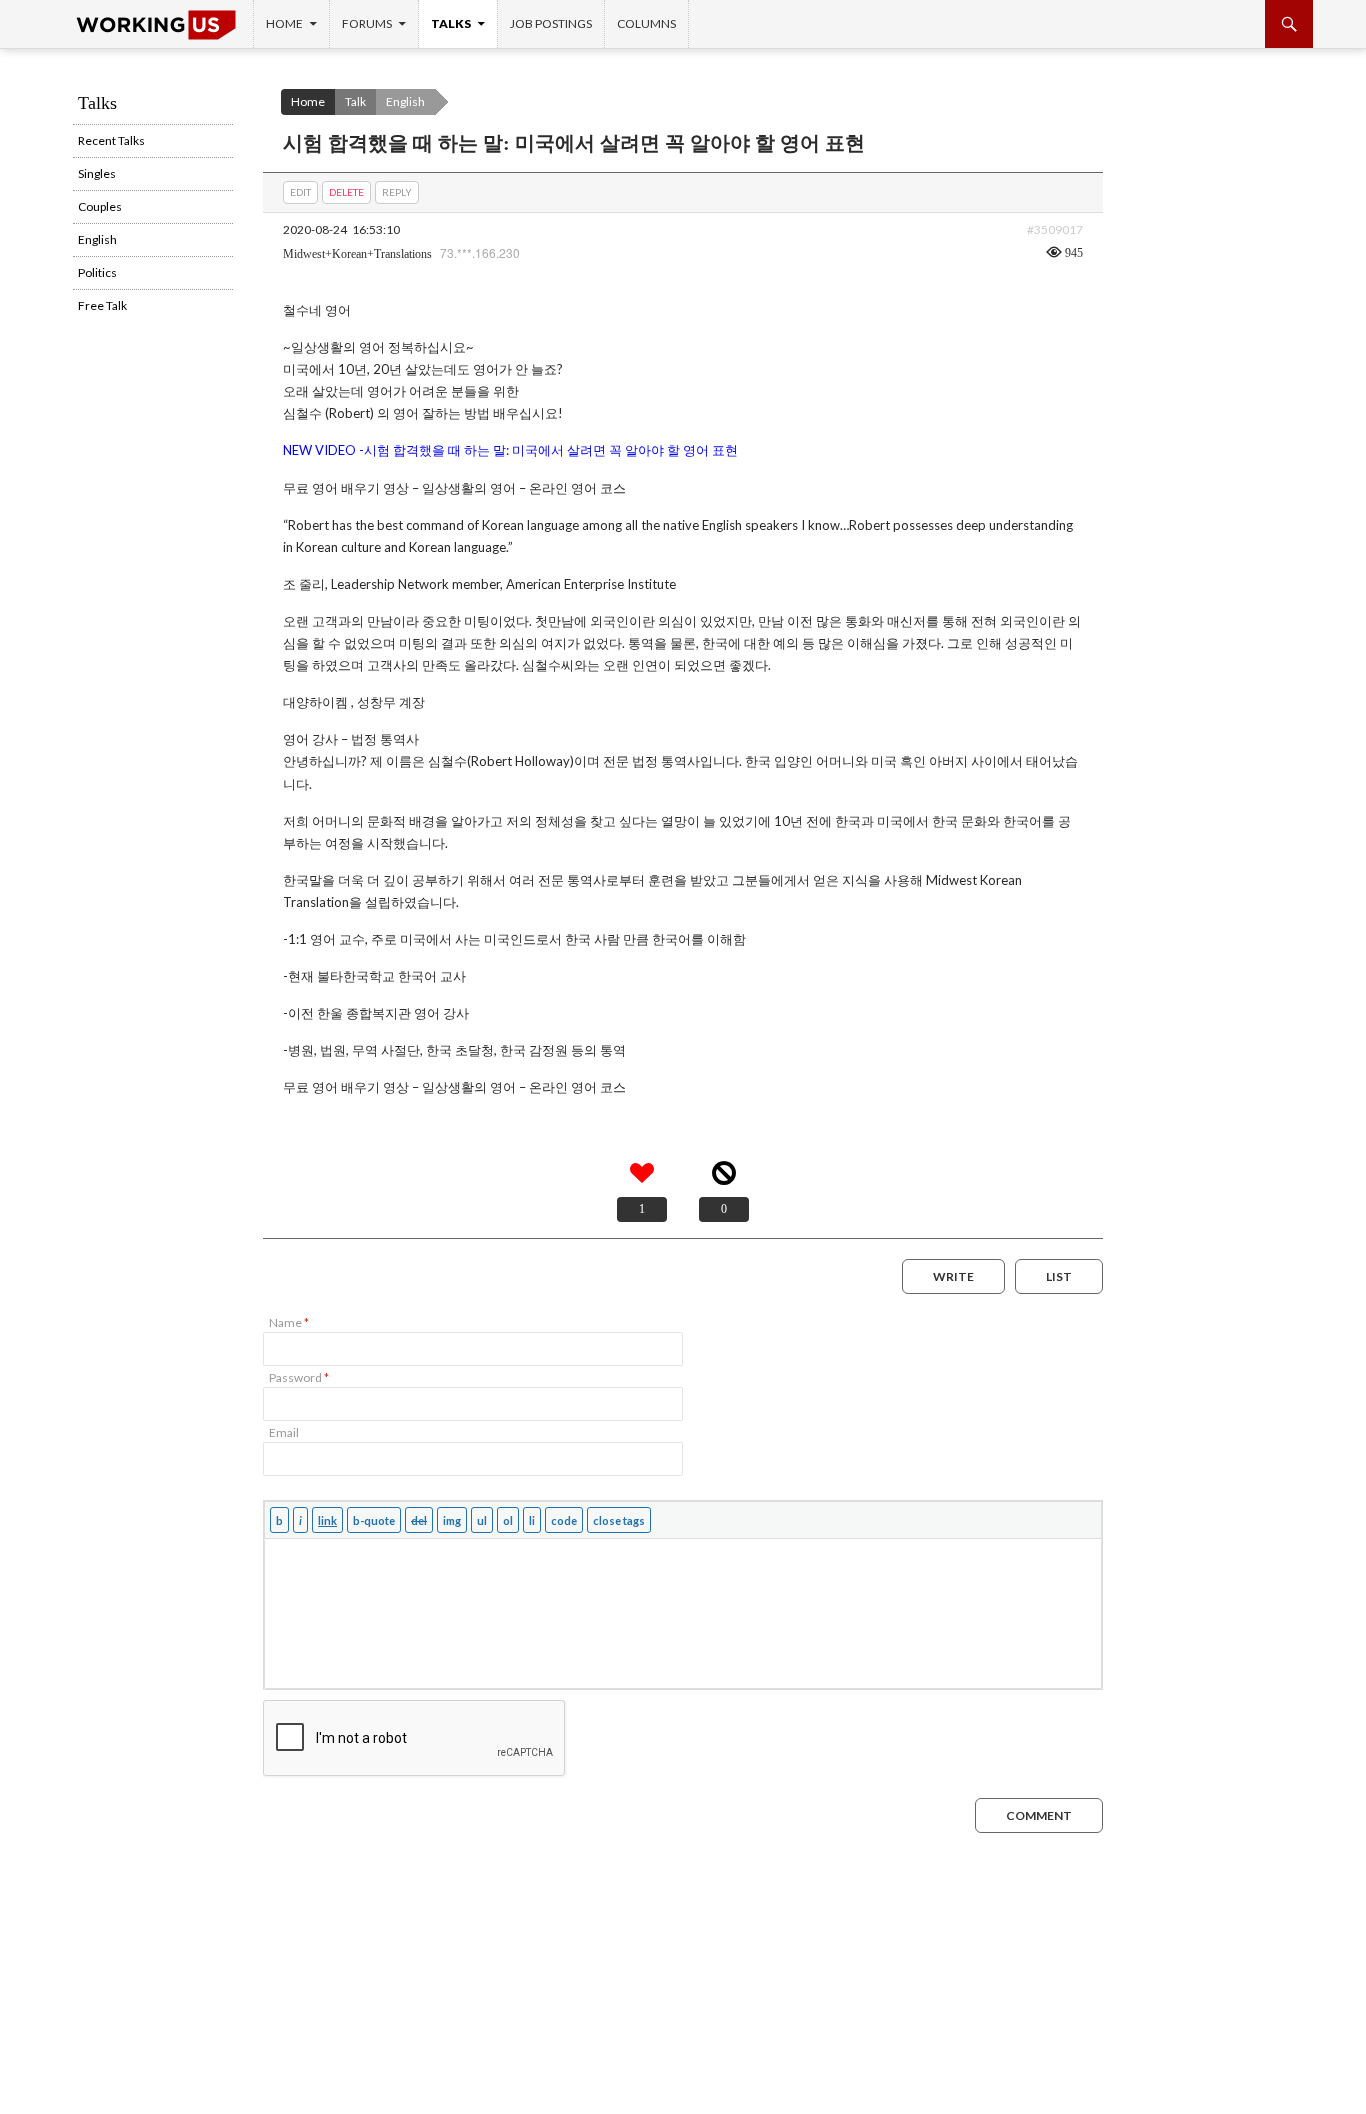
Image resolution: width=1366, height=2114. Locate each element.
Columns (646, 23)
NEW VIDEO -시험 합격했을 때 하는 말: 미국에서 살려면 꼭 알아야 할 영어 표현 (510, 450)
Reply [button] (397, 192)
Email (284, 1432)
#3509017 (1055, 229)
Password (299, 1377)
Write (953, 1276)
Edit (300, 192)
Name (289, 1322)
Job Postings (551, 23)
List (1059, 1276)
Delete (346, 192)
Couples (100, 206)
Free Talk (102, 305)
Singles (97, 173)
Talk (355, 101)
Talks (451, 23)
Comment (1039, 1815)
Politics (97, 272)
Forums (367, 23)
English (405, 101)
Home (284, 23)
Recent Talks (111, 140)
